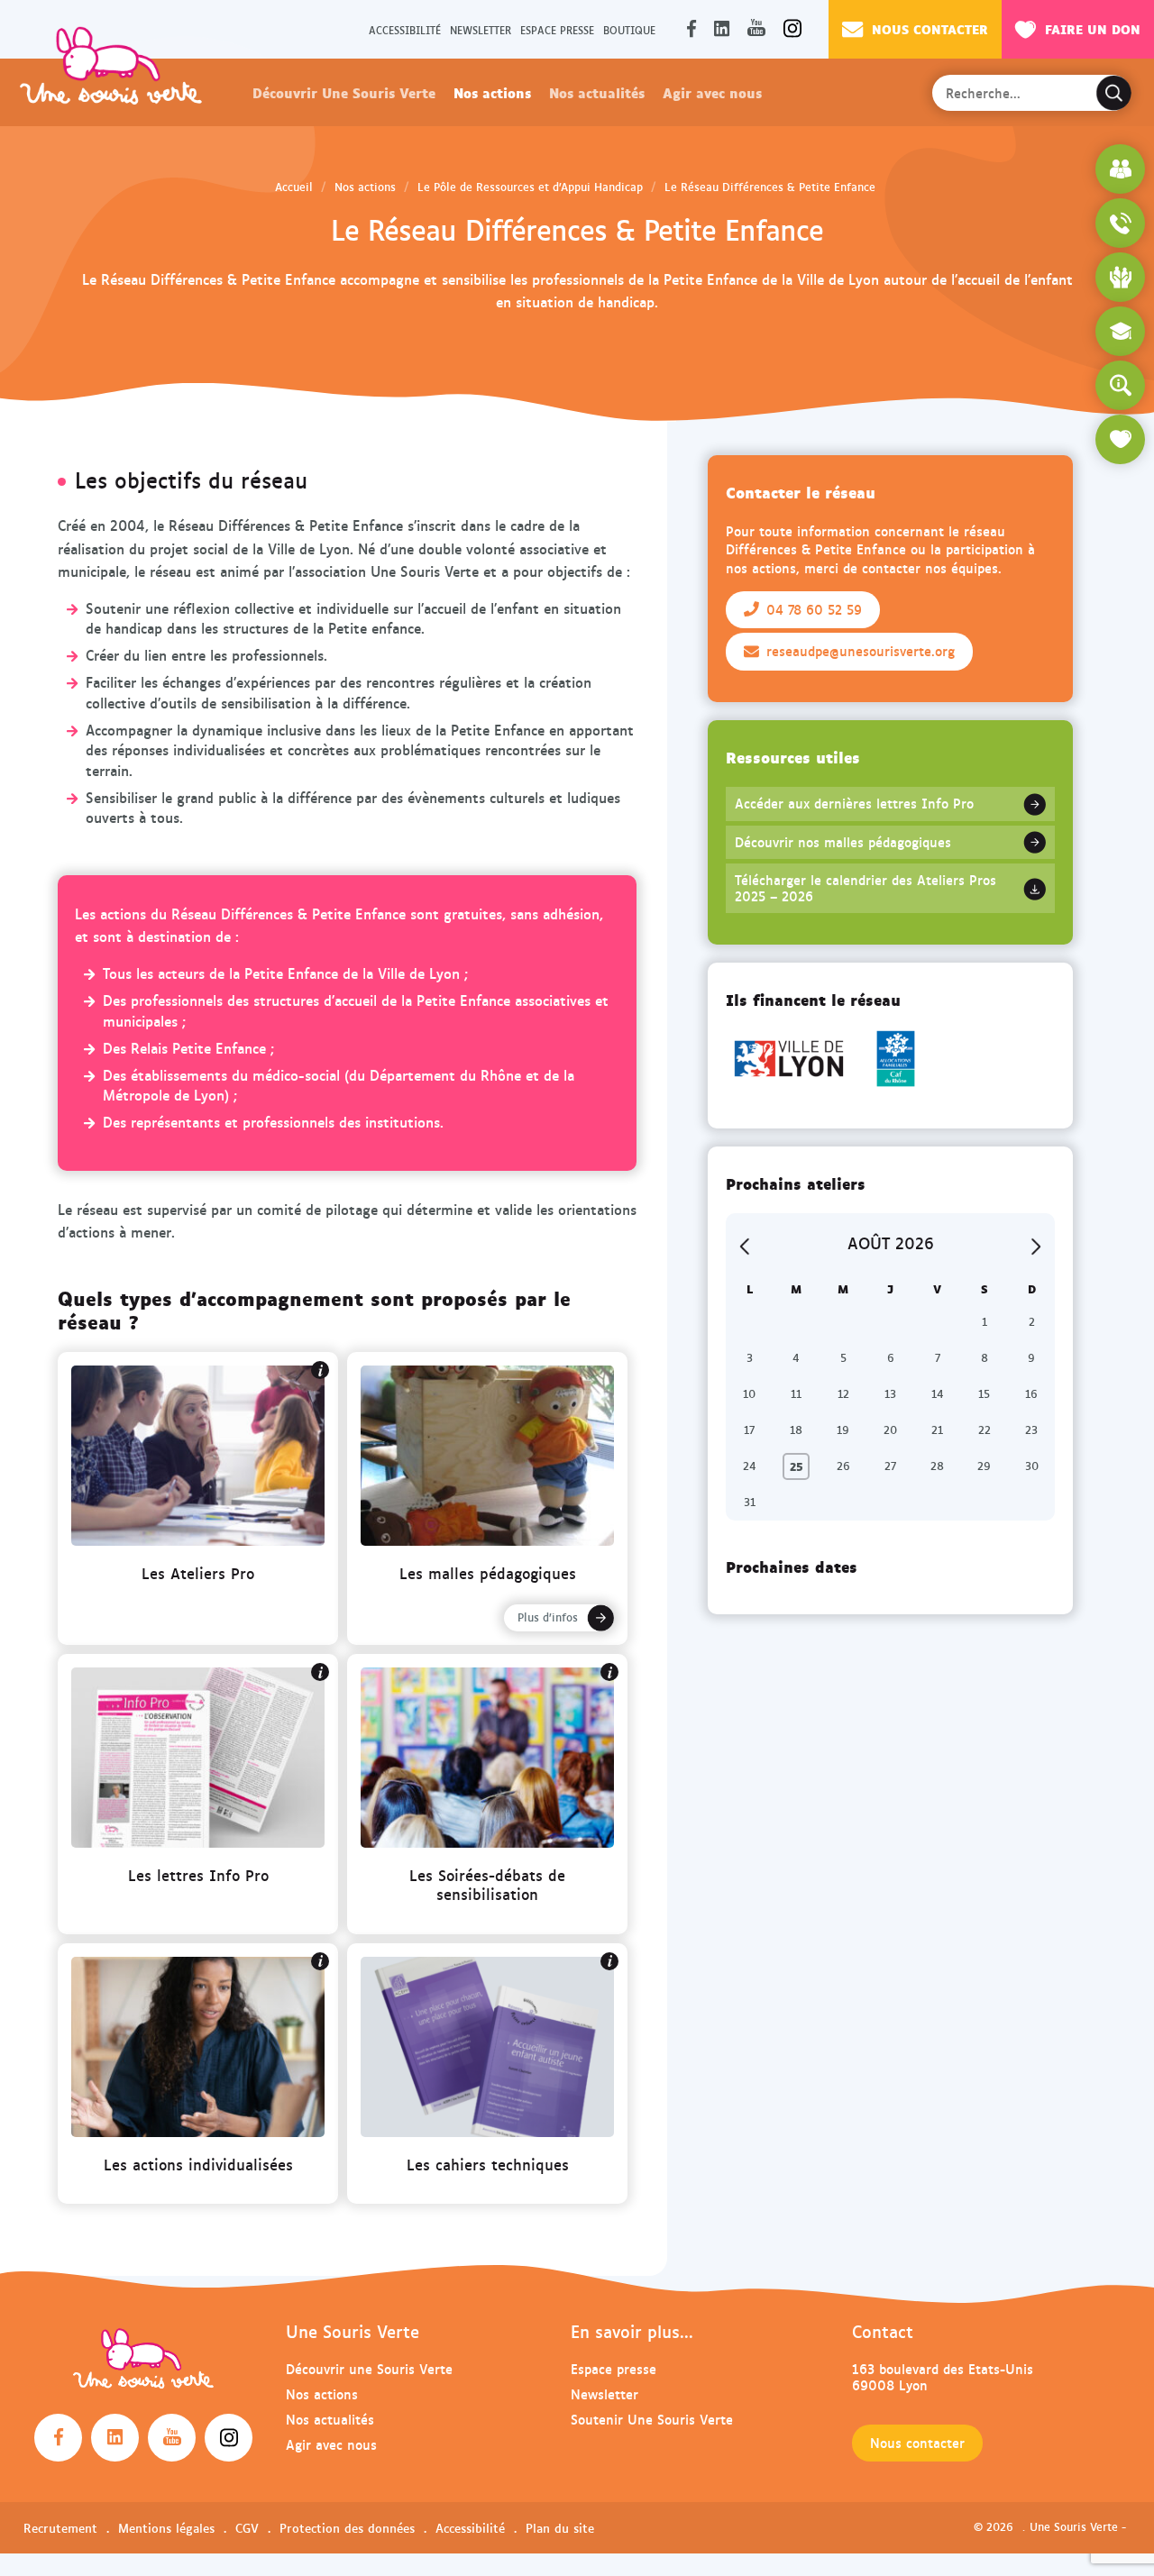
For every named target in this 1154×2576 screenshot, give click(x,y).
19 (843, 1430)
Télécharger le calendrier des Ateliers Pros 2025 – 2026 (865, 888)
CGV (247, 2527)
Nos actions (492, 92)
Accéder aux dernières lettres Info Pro (854, 803)
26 (843, 1466)
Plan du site (560, 2527)
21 (937, 1430)
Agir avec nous (712, 92)
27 (890, 1466)
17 (749, 1430)
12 (843, 1393)
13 (890, 1393)
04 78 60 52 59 (814, 609)
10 (749, 1393)
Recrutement (60, 2527)
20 (890, 1430)
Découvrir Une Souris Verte (344, 92)
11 (796, 1393)
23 (1031, 1430)
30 (1032, 1466)
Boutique (629, 29)
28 (937, 1466)
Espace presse (557, 29)
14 (938, 1393)
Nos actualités (597, 92)
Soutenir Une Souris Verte (652, 2419)
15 (984, 1393)
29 (984, 1466)
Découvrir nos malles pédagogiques (843, 842)
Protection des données (347, 2527)
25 (797, 1466)
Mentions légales (166, 2527)
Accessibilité (405, 29)
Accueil (294, 187)
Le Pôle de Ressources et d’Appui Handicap (530, 187)
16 (1031, 1393)
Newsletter (481, 29)
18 (796, 1430)
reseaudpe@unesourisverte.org (861, 651)
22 (985, 1430)
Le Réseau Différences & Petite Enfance (770, 187)
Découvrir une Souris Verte (369, 2368)
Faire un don (1093, 28)
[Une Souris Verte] (111, 65)
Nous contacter (930, 28)
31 (750, 1502)
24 (750, 1466)
